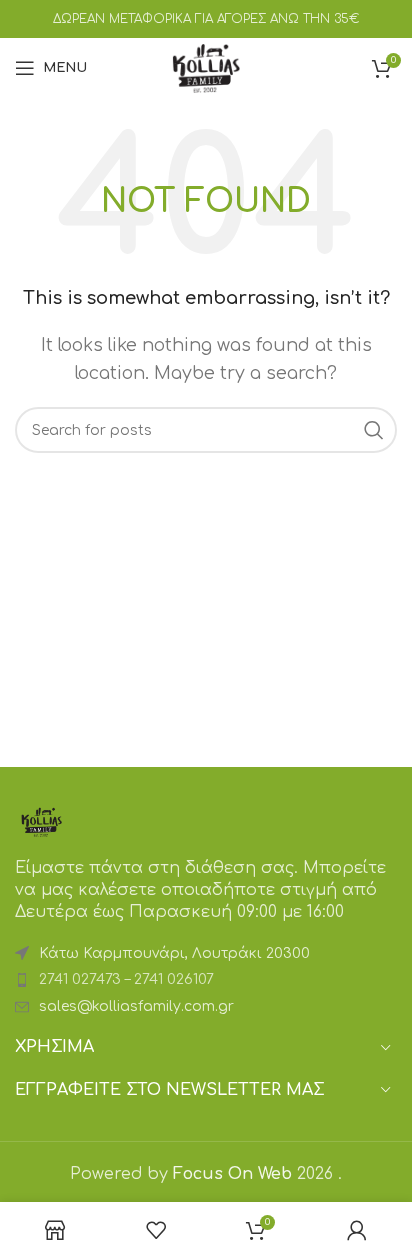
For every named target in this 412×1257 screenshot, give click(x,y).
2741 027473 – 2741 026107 (126, 979)
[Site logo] (206, 67)
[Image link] (41, 821)
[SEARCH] (374, 430)
